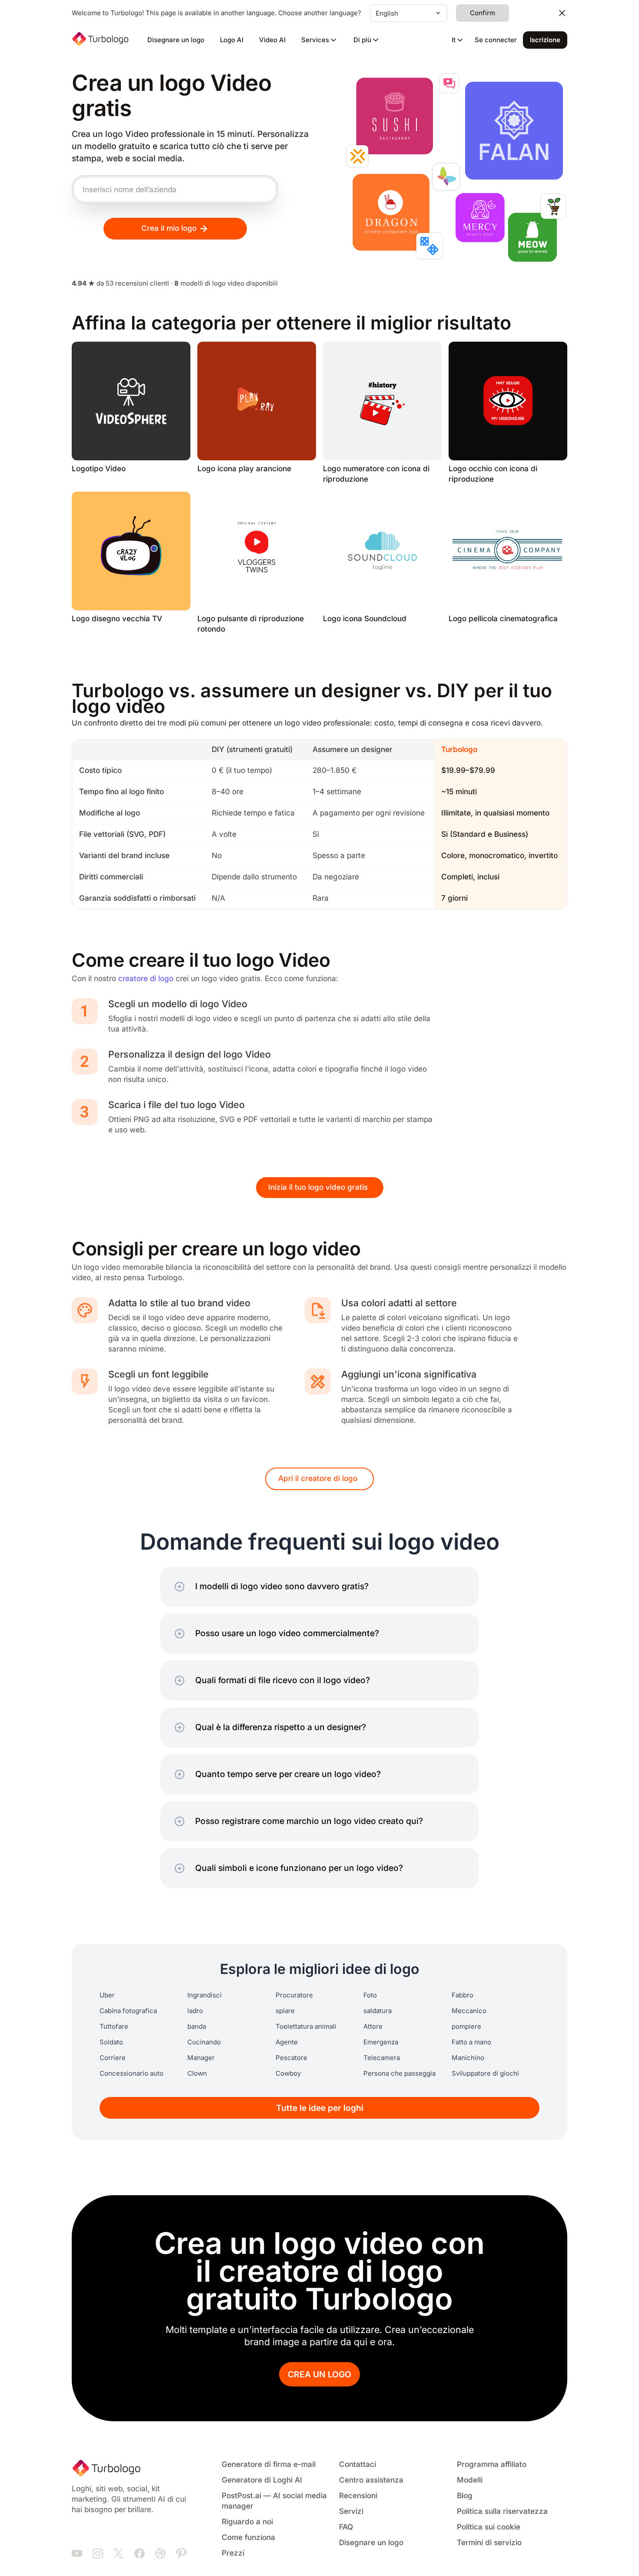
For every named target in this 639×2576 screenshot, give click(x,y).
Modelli (470, 2480)
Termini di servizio (489, 2543)
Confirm (483, 13)
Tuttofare (114, 2027)
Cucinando (204, 2042)
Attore (373, 2027)
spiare (285, 2011)
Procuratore (294, 1995)
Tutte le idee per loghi (320, 2108)
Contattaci (358, 2465)
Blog (465, 2496)
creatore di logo (146, 979)
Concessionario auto (131, 2073)
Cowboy (288, 2073)
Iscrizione (545, 40)
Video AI (272, 40)
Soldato (111, 2042)
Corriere (113, 2058)
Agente (287, 2042)
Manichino (468, 2058)
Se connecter (496, 40)
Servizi (351, 2511)
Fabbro (463, 1995)
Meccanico (469, 2011)
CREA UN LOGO (319, 2375)
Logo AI (232, 40)
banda (197, 2027)
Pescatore (291, 2058)
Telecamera (382, 2058)
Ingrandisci (205, 1995)
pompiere (466, 2027)
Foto (370, 1995)
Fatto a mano (471, 2042)
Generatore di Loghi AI (262, 2480)
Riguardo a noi (247, 2522)
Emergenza (381, 2042)
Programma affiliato (492, 2465)
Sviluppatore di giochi (485, 2073)
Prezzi (233, 2553)
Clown (197, 2073)
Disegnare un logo (176, 40)
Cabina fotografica (128, 2011)
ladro (195, 2011)
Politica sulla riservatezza (502, 2511)
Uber (107, 1995)
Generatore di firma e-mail (269, 2465)
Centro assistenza (371, 2480)
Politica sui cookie (489, 2527)
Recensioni (358, 2496)
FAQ (346, 2527)
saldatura (378, 2011)
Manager (201, 2058)
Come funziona (248, 2538)
